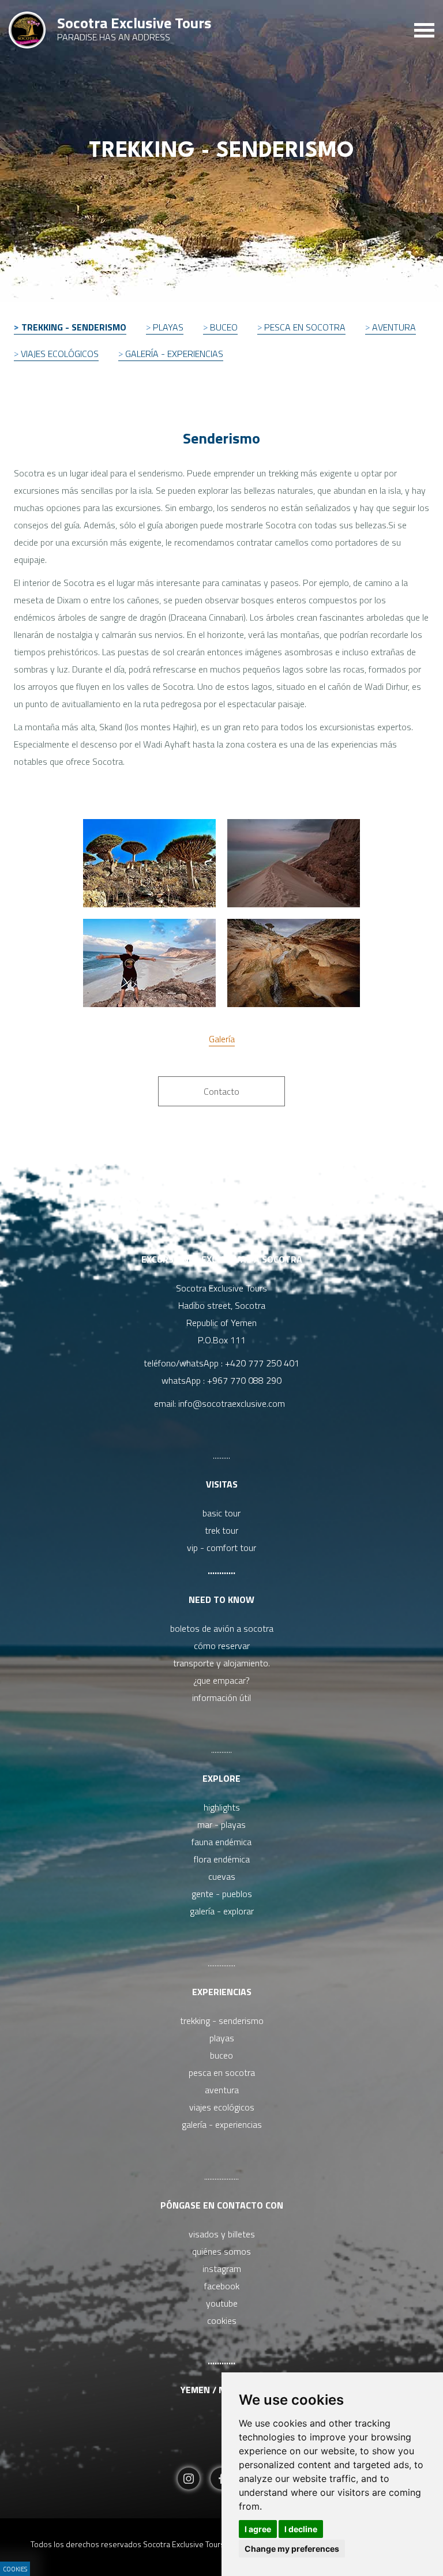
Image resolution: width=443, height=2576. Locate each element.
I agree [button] (258, 2529)
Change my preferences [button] (292, 2549)
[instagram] (189, 2480)
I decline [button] (301, 2529)
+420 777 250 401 (262, 1363)
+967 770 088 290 (244, 1380)
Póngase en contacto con (222, 2205)
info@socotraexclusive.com (234, 1403)
